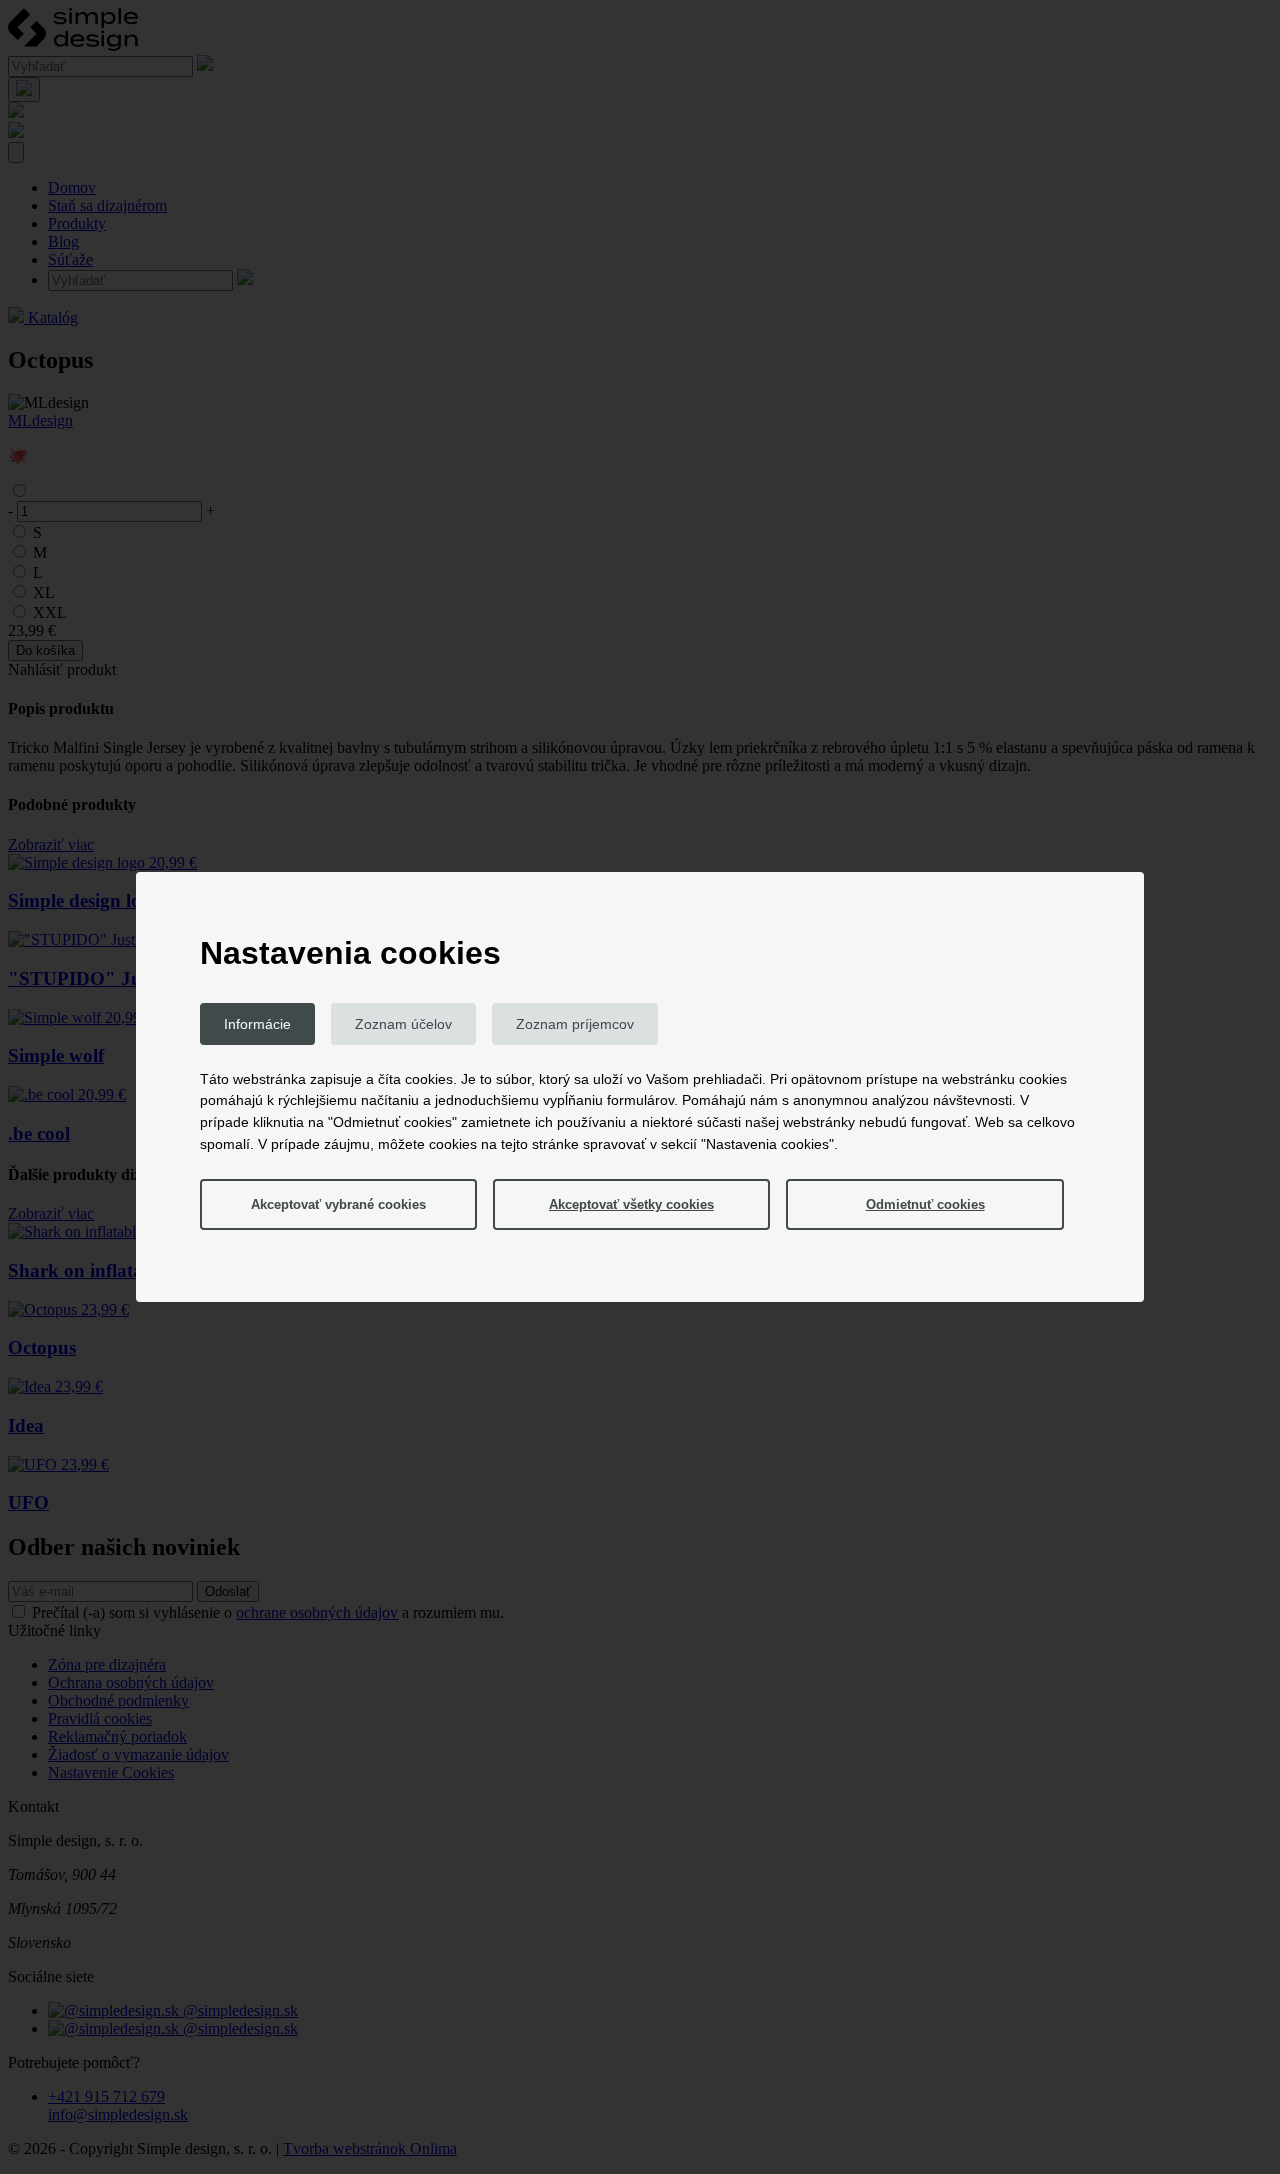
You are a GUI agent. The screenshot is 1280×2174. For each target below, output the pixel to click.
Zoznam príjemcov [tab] (575, 1024)
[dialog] (640, 1087)
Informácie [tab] (257, 1024)
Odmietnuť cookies (925, 1204)
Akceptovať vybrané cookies (338, 1204)
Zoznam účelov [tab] (403, 1024)
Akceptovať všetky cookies (631, 1204)
